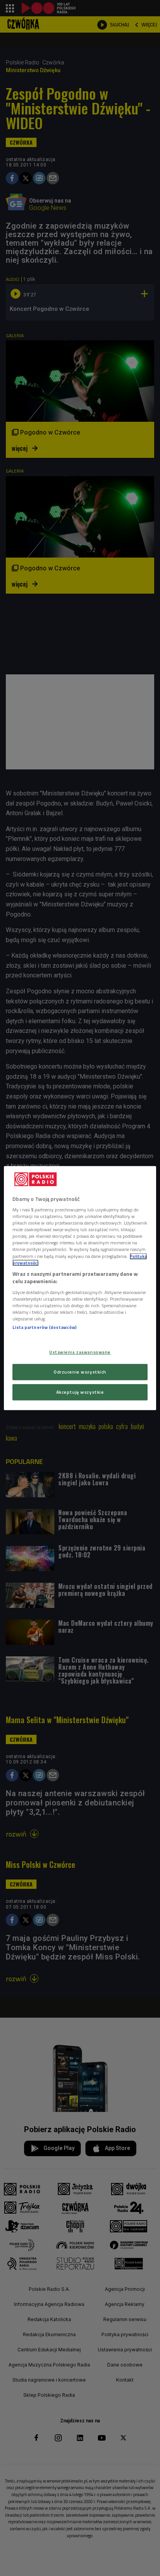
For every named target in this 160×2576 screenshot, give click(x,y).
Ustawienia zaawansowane (80, 1352)
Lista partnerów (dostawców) (44, 1327)
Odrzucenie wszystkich (80, 1372)
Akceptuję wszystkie (80, 1392)
